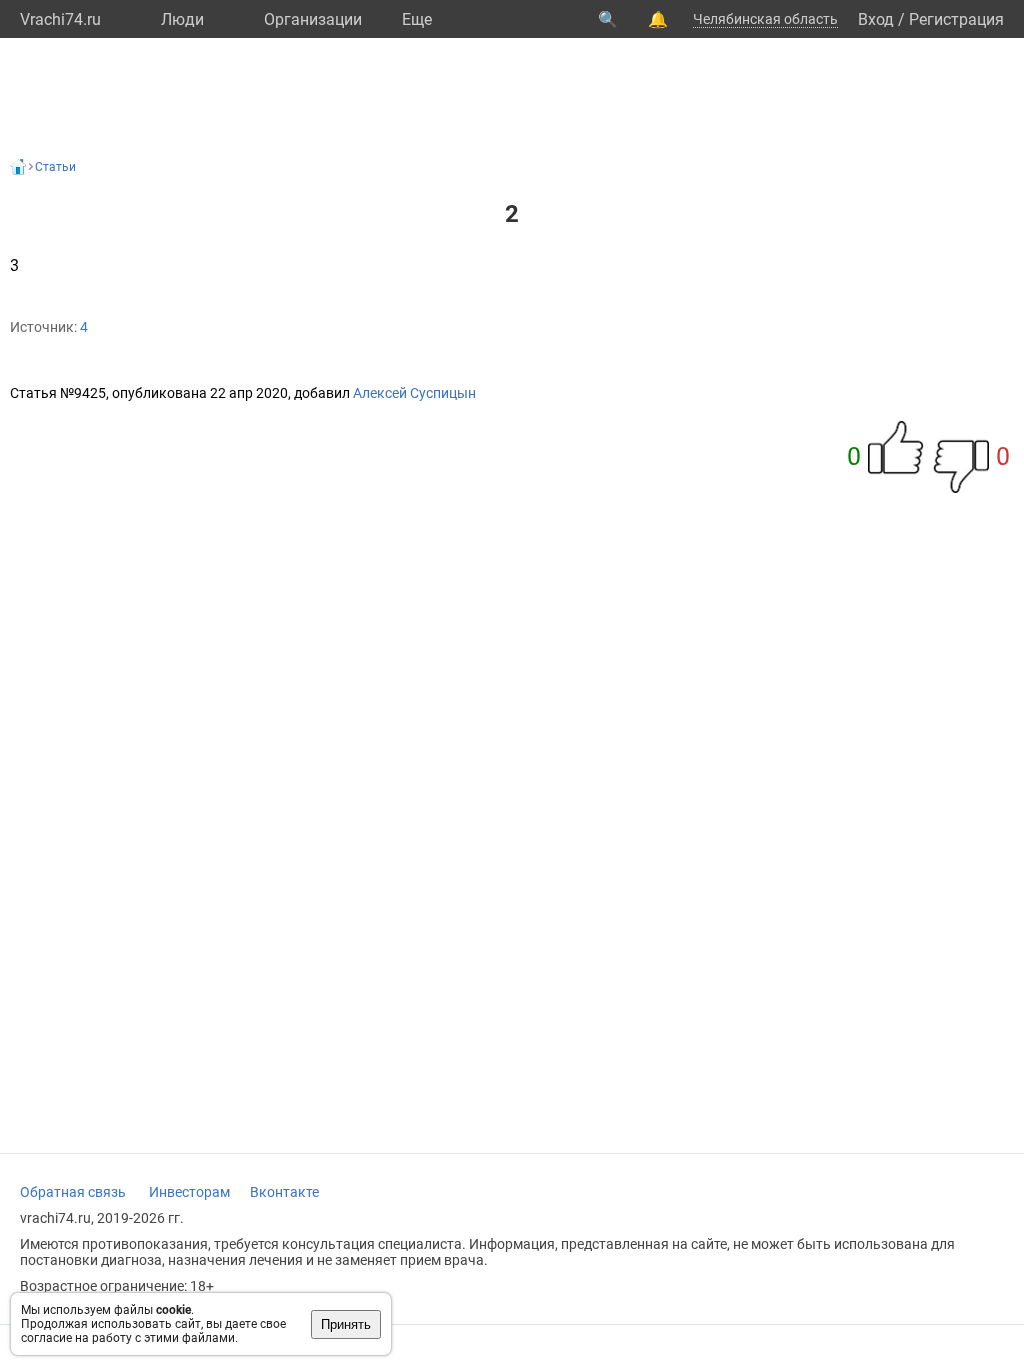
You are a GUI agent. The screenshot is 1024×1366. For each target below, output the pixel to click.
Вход (876, 19)
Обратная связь (73, 1192)
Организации (313, 19)
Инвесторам (189, 1192)
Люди (182, 19)
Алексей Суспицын (414, 393)
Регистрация (956, 19)
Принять (346, 1324)
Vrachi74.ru (60, 19)
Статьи (55, 167)
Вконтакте (284, 1192)
